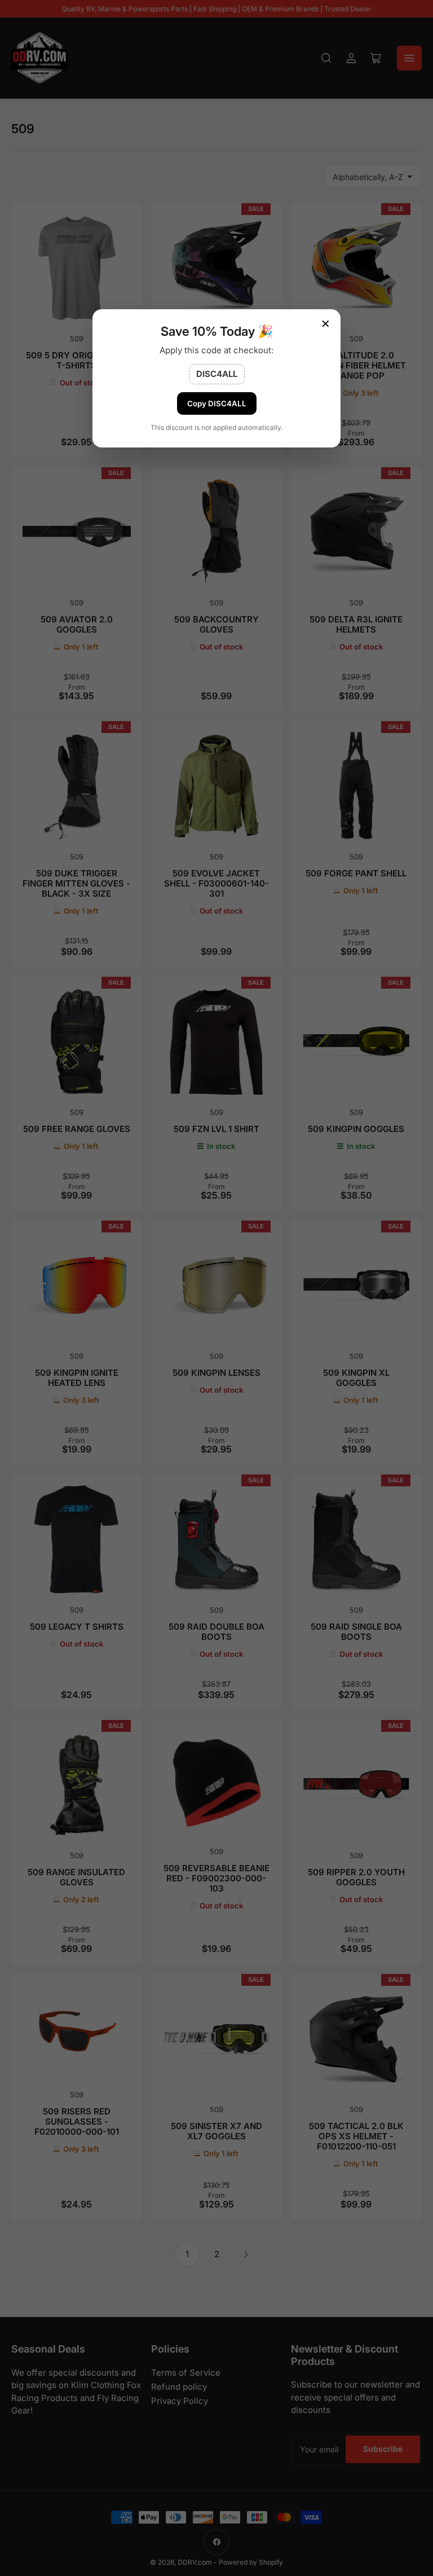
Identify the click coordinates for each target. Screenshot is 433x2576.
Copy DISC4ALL (217, 403)
